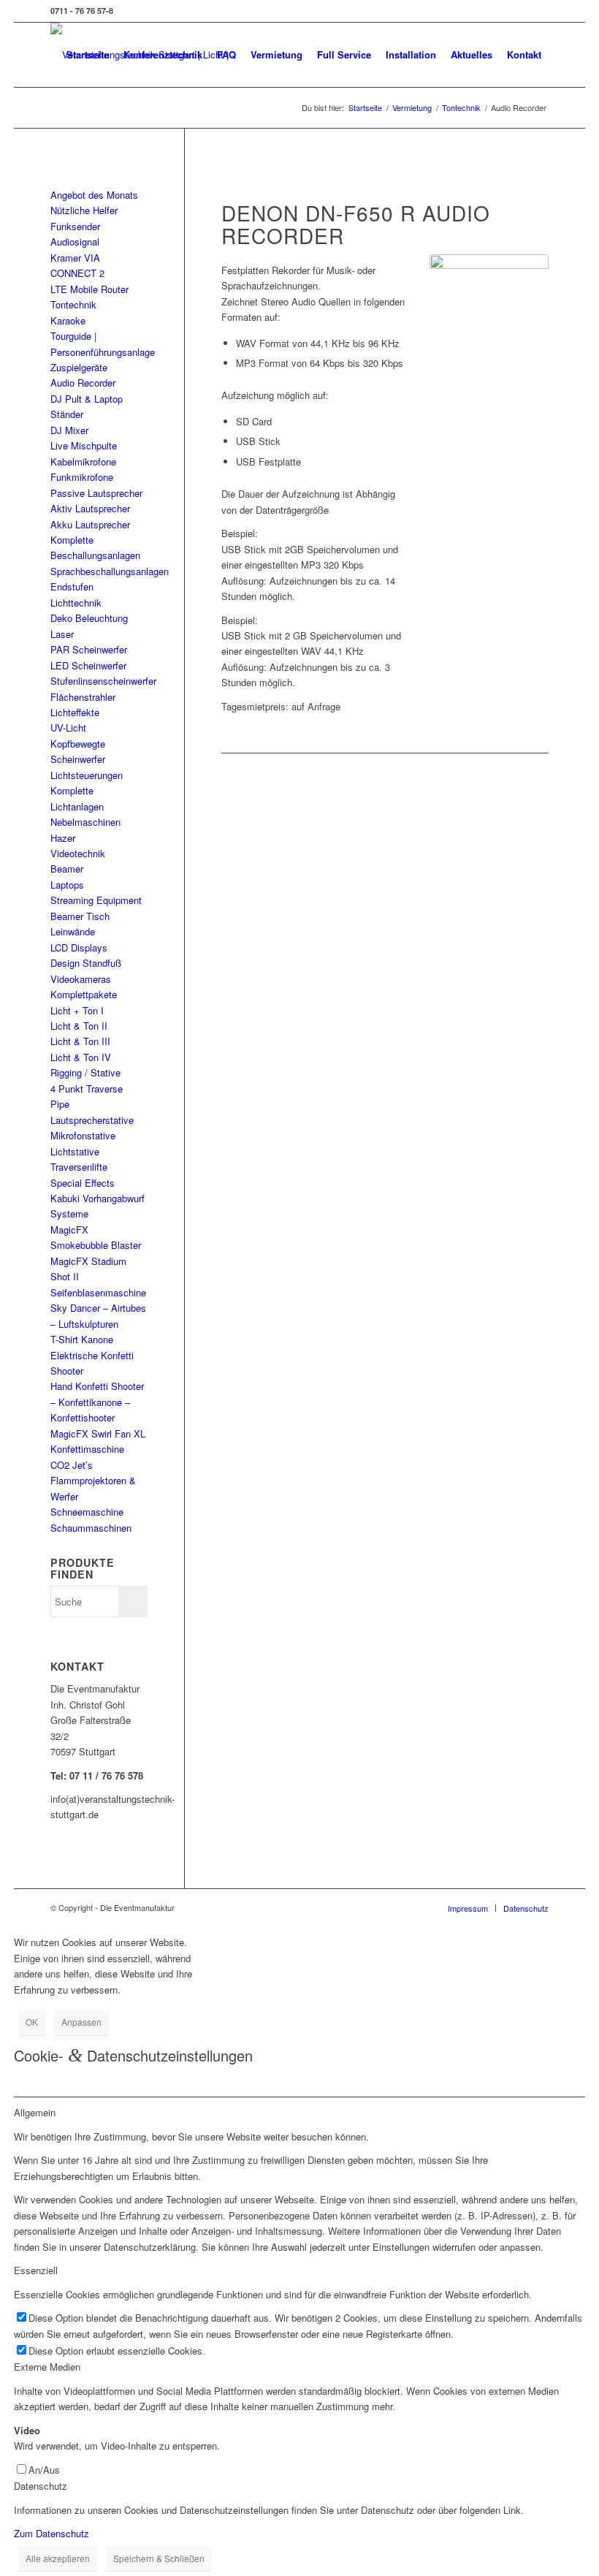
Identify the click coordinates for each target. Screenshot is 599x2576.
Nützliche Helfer (84, 210)
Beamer (67, 869)
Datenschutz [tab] (41, 2486)
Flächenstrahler (83, 697)
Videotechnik (78, 853)
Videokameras (81, 979)
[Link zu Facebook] (538, 11)
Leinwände (73, 931)
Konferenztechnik (163, 54)
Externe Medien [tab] (47, 2367)
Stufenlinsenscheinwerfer (103, 681)
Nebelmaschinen (85, 822)
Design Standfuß (86, 963)
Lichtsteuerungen (87, 775)
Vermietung (276, 54)
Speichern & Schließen (159, 2558)
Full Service (344, 54)
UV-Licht (68, 727)
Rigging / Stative (85, 1072)
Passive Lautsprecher (96, 493)
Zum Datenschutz (51, 2533)
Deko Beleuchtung (89, 618)
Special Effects (83, 1183)
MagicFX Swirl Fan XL (98, 1433)
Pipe (60, 1104)
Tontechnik (73, 304)
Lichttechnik (76, 603)
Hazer (63, 838)
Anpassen (81, 2022)
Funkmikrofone (82, 477)
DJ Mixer (69, 430)
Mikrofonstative (83, 1135)
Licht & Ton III (80, 1041)
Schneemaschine (87, 1512)
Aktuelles (472, 54)
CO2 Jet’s (72, 1465)
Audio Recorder (83, 383)
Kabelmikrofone (83, 461)
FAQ (226, 54)
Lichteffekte (75, 712)
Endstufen (72, 586)
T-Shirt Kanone (82, 1339)
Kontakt (524, 54)
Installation (411, 54)
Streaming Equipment (96, 900)
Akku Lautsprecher (90, 524)
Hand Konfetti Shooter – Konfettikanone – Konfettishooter (97, 1402)
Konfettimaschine (87, 1449)
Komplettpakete (84, 994)
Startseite (88, 54)
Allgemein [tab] (35, 2112)
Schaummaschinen (91, 1528)
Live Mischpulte (84, 445)
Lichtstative (75, 1151)
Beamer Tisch (80, 916)
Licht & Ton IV (81, 1057)
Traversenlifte (79, 1167)
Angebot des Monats (94, 195)
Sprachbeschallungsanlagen (110, 571)
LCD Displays (79, 947)
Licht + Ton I (77, 1010)
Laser (62, 634)
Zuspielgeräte (79, 367)
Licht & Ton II (79, 1026)
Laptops (67, 885)
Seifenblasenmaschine (98, 1292)
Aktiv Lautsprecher (90, 508)
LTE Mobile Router (89, 289)
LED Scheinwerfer (88, 665)
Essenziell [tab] (36, 2270)
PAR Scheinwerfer (89, 649)
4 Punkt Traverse (87, 1088)
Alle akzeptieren (58, 2558)
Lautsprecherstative (92, 1120)
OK (32, 2022)
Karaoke (68, 320)
